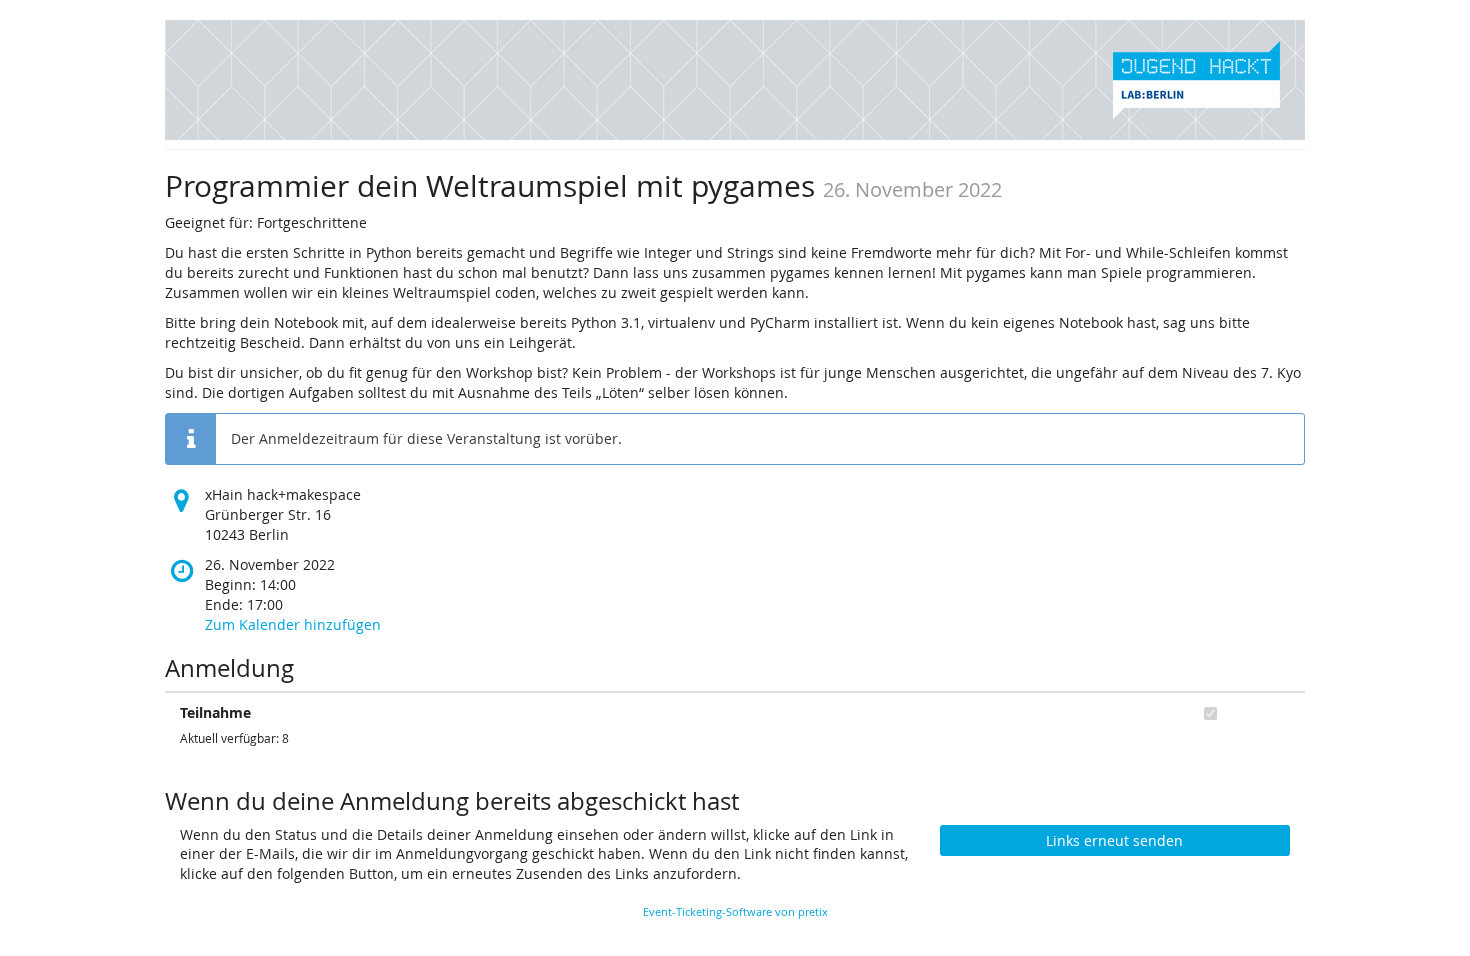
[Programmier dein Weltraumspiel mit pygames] (735, 78)
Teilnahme (215, 712)
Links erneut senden (1114, 840)
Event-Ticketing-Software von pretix (735, 911)
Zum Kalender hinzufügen (293, 624)
